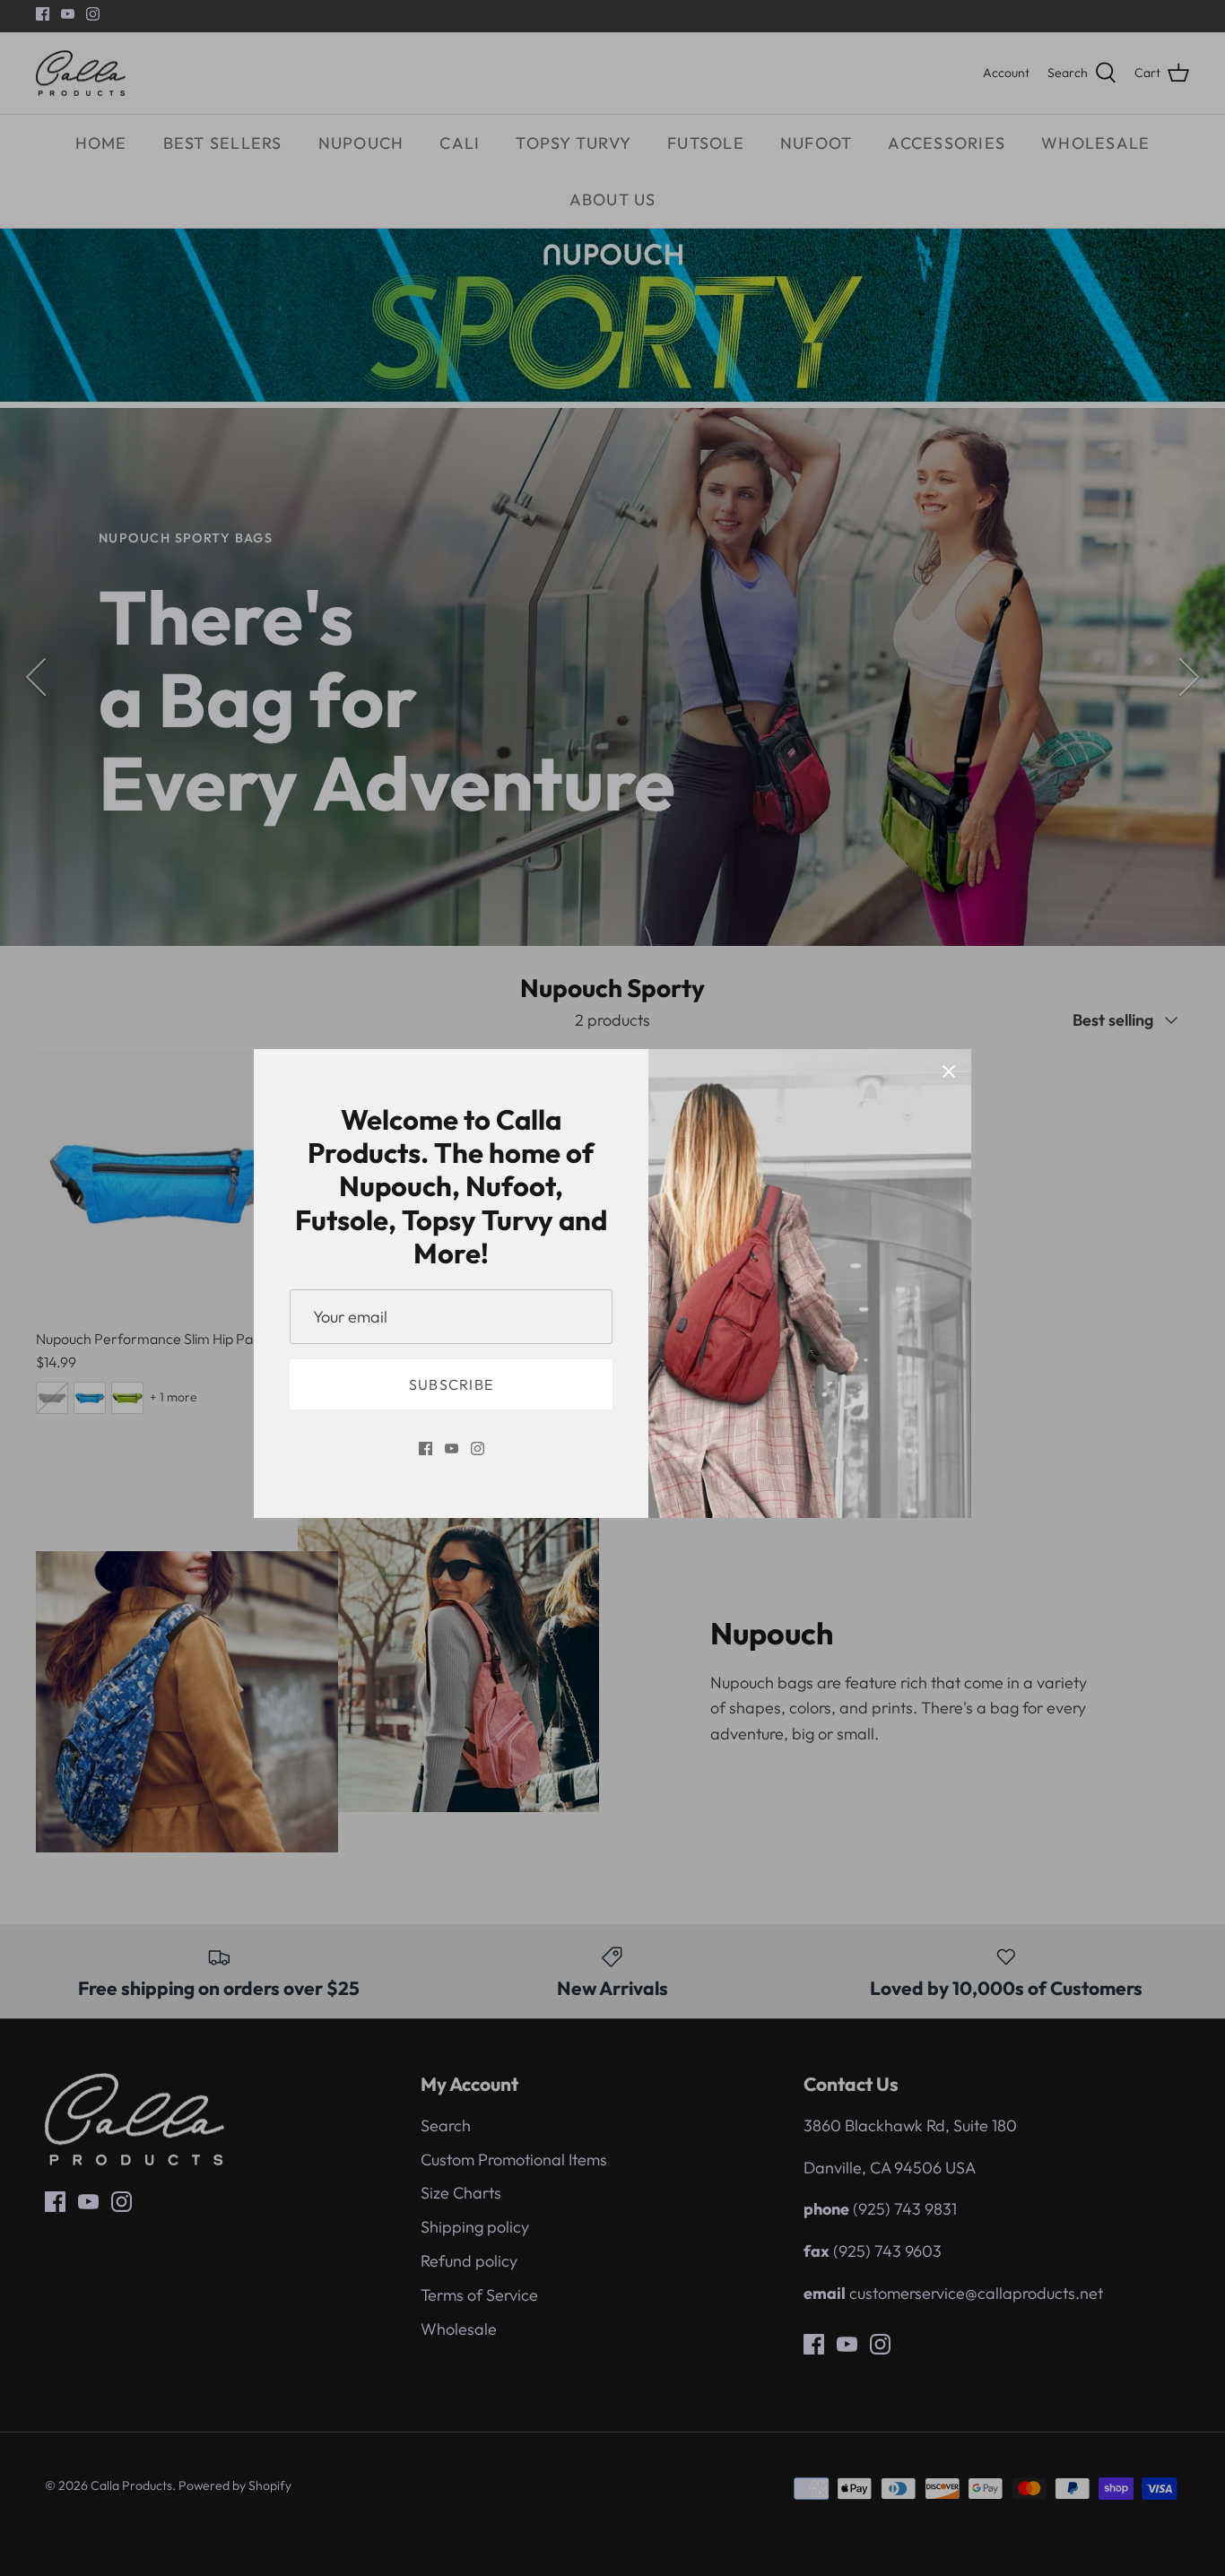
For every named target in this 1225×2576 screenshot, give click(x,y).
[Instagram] (478, 1448)
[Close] (949, 1071)
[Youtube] (452, 1448)
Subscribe (452, 1384)
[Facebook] (426, 1448)
